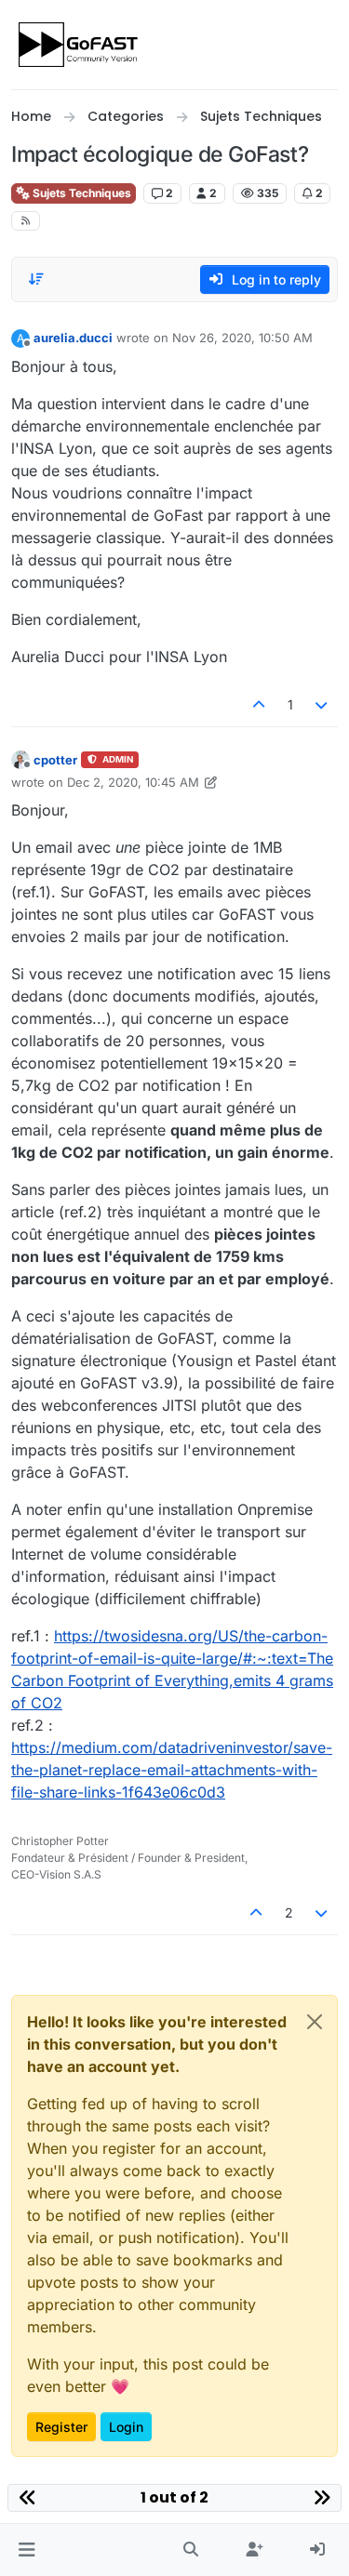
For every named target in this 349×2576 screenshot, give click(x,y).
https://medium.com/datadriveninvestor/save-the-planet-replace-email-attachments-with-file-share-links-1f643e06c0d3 (172, 1770)
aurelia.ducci (73, 338)
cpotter (55, 760)
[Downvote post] (322, 704)
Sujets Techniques (81, 193)
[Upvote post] (259, 704)
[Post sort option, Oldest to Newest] (36, 279)
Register (61, 2427)
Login (126, 2427)
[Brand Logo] (80, 45)
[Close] (315, 2022)
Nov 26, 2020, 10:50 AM (242, 338)
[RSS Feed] (26, 221)
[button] (27, 2550)
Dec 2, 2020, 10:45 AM (133, 782)
